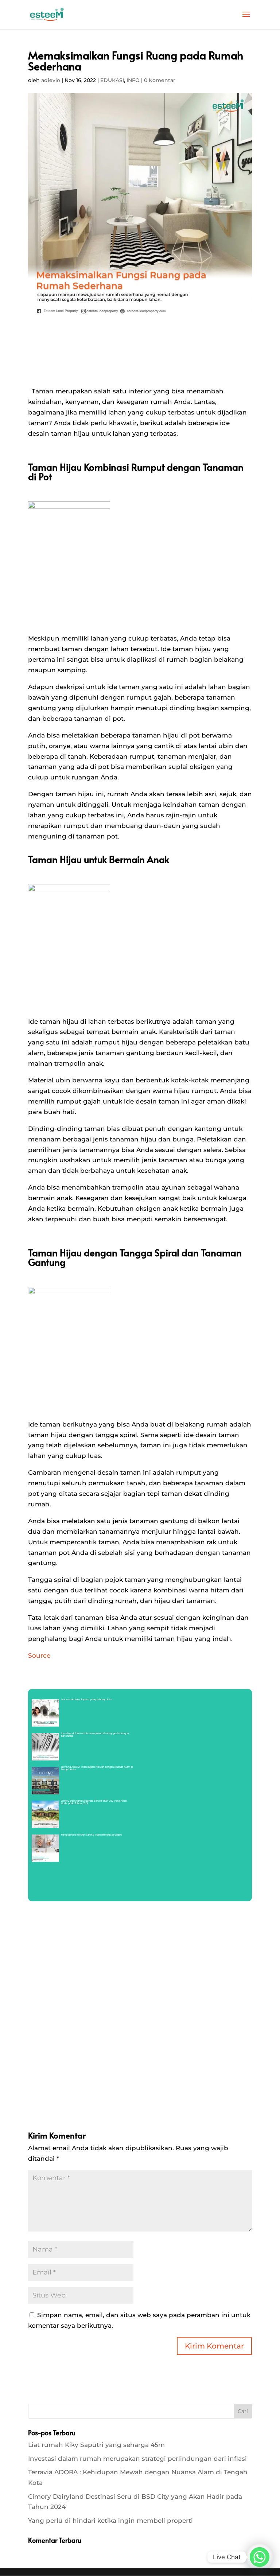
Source (39, 1655)
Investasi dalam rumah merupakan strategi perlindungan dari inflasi (137, 2459)
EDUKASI (112, 80)
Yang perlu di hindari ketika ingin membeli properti (110, 2521)
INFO (133, 80)
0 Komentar (160, 80)
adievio (51, 80)
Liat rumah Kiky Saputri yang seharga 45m (96, 2445)
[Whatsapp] (260, 2557)
